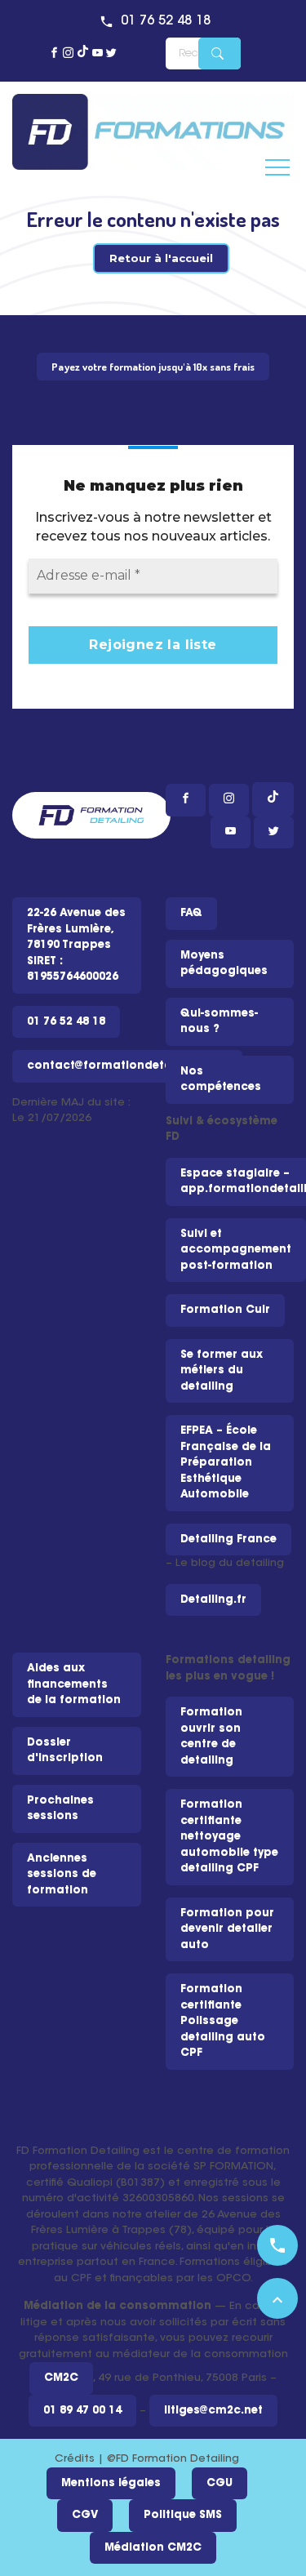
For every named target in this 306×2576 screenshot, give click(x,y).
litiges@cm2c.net (213, 2411)
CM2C (61, 2378)
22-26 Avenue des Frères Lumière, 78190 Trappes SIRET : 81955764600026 (76, 945)
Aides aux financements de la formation (74, 1684)
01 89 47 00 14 (82, 2411)
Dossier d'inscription (65, 1751)
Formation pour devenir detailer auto (227, 1929)
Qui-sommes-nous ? (219, 1022)
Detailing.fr (213, 1600)
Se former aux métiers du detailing (222, 1371)
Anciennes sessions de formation (62, 1875)
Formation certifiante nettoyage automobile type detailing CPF (229, 1837)
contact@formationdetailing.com (127, 1066)
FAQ (191, 913)
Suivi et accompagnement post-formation (236, 1250)
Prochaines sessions (60, 1809)
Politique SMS (183, 2515)
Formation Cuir (225, 1310)
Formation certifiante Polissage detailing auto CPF (223, 2021)
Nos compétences (221, 1080)
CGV (85, 2515)
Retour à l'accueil (161, 258)
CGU (220, 2483)
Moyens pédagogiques (224, 964)
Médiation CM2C (153, 2548)
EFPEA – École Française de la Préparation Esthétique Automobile (226, 1463)
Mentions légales (111, 2483)
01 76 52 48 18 (166, 21)
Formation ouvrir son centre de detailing (211, 1737)
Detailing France (228, 1539)
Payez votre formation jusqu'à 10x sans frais (153, 367)
